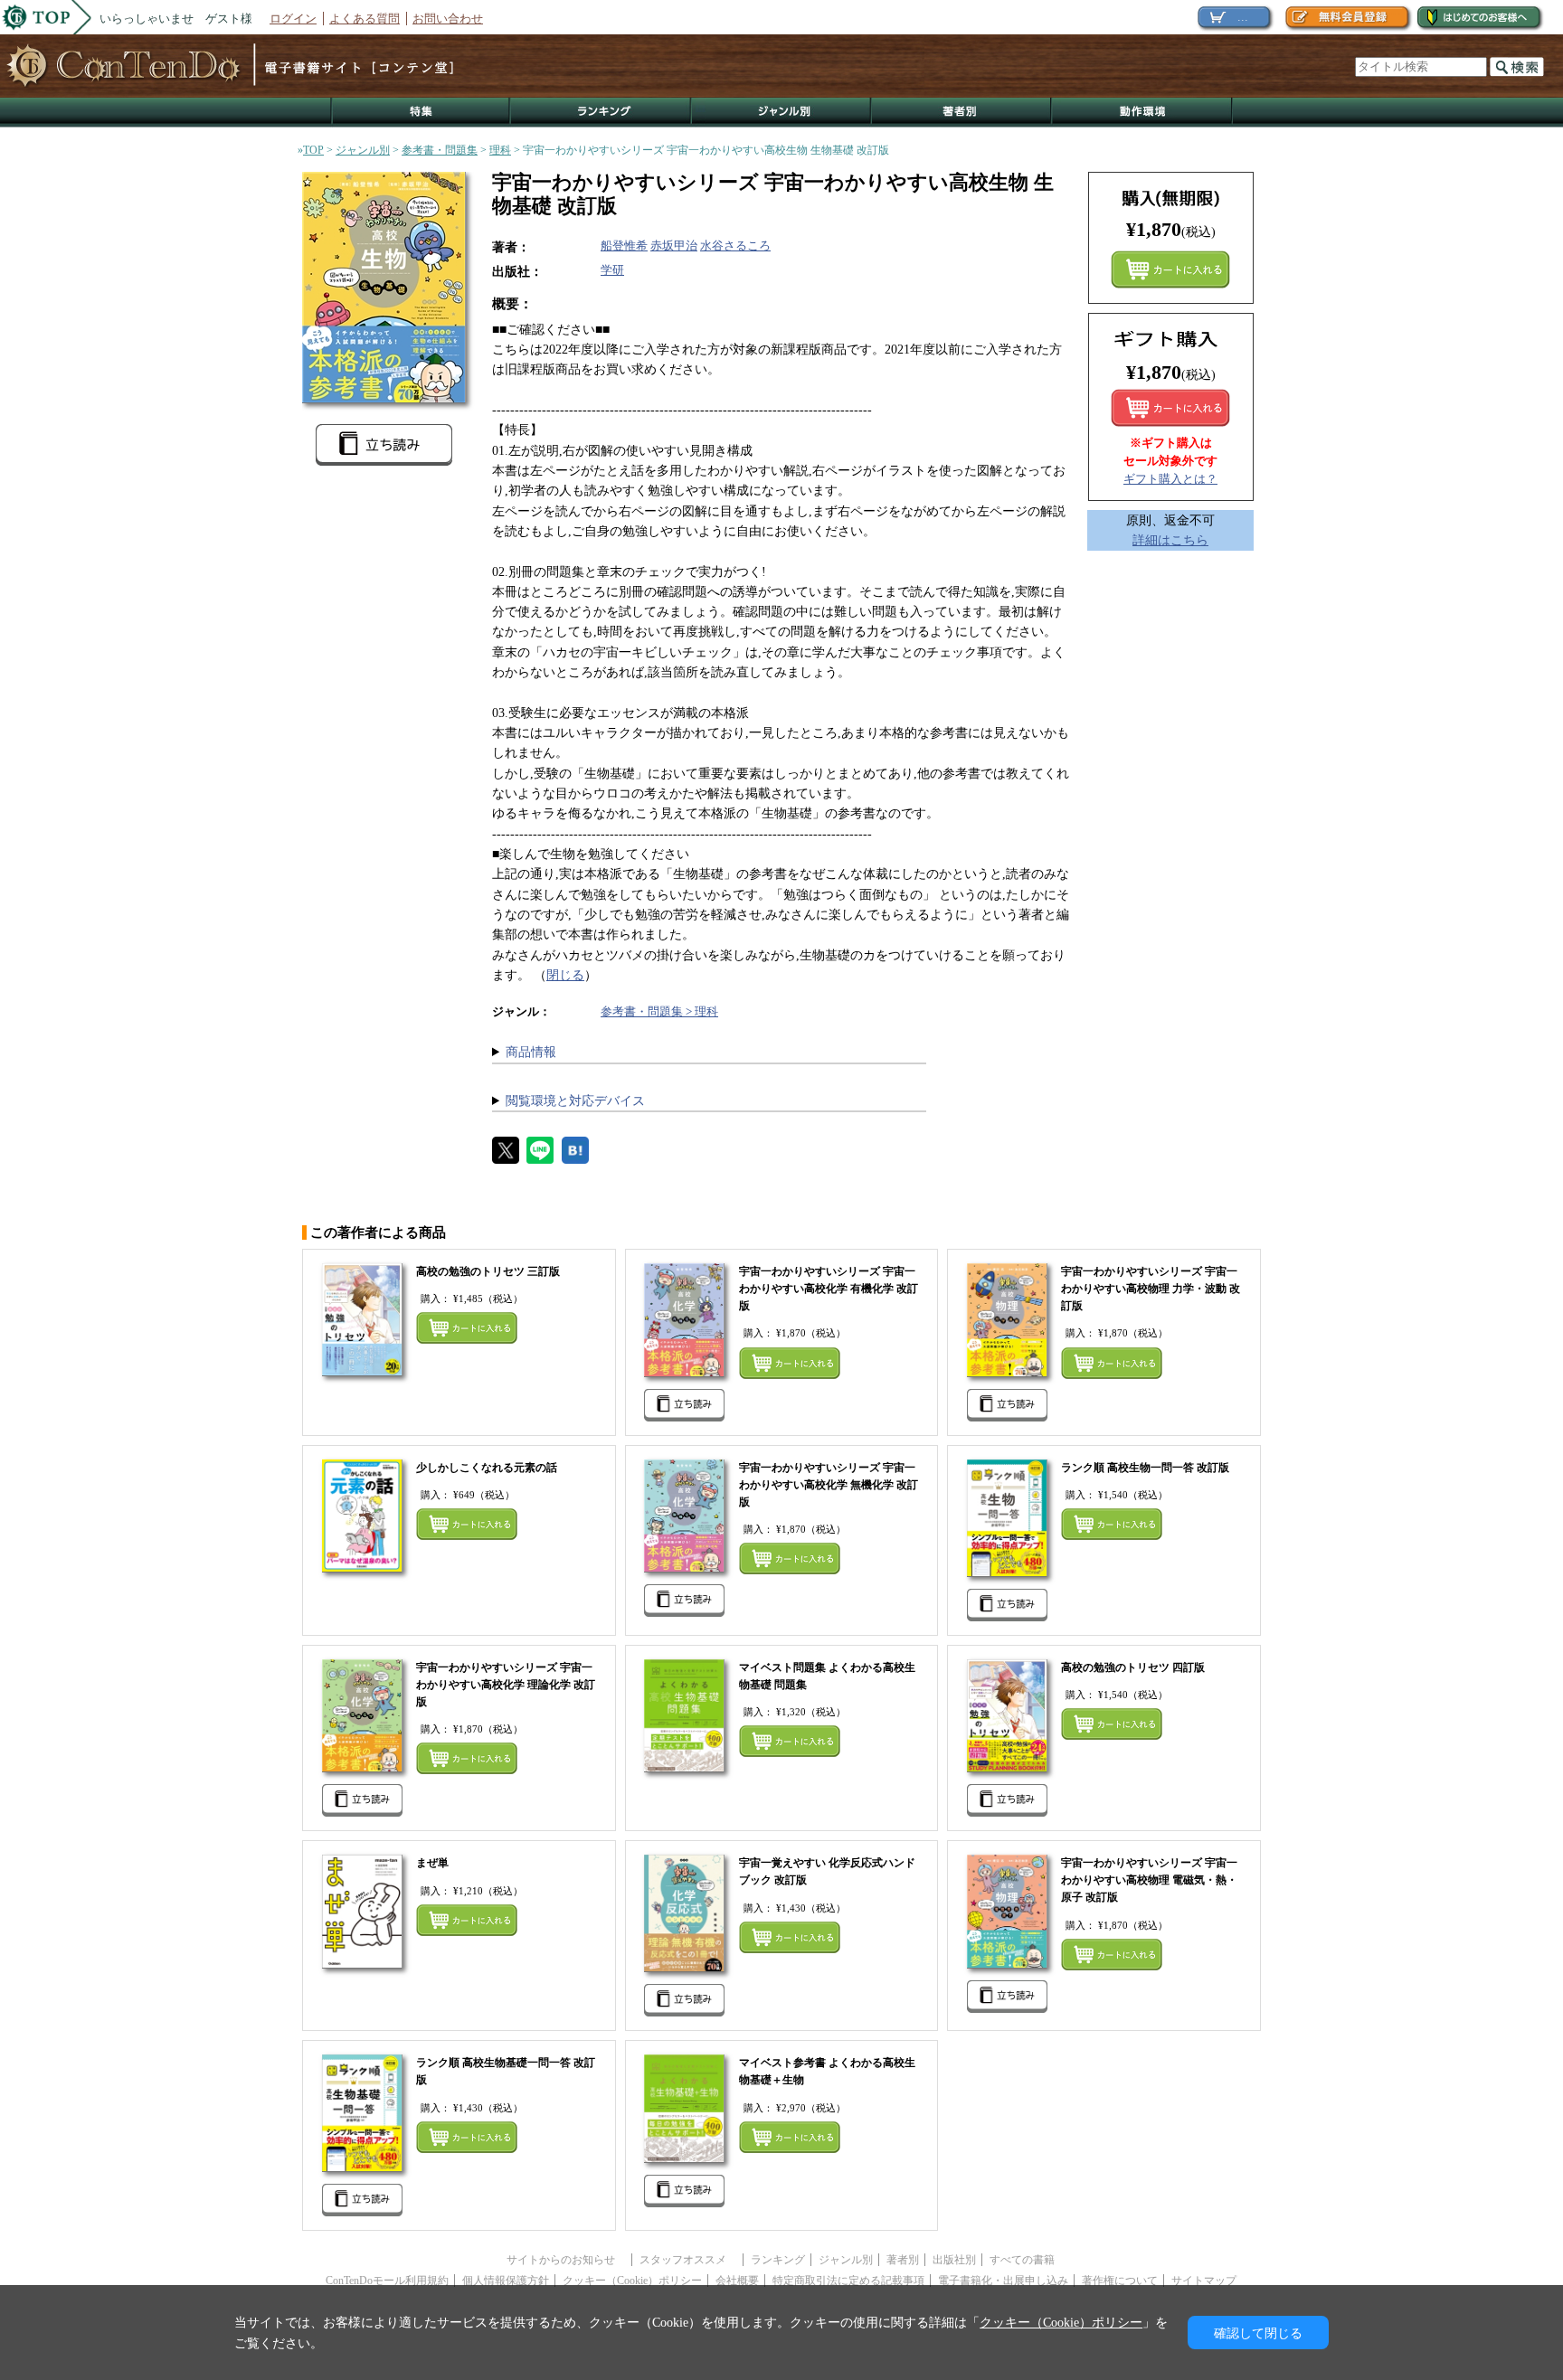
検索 (1517, 67)
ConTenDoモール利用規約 (387, 2281)
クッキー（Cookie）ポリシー (632, 2281)
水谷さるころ (735, 246)
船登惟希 (624, 246)
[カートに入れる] (1170, 408)
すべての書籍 (1022, 2260)
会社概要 (737, 2281)
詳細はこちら (1170, 540)
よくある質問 (365, 19)
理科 (500, 150)
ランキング (602, 113)
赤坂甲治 (674, 246)
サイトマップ (1204, 2281)
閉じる (565, 975)
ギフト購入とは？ (1170, 479)
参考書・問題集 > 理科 (659, 1011)
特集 (421, 113)
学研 (612, 270)
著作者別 (962, 113)
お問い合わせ (448, 19)
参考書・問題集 (440, 150)
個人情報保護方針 (506, 2281)
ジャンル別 (782, 113)
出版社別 (954, 2260)
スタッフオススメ (688, 2260)
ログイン (293, 19)
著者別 (903, 2260)
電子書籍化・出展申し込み (1003, 2281)
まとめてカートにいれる (1170, 269)
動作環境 (1142, 113)
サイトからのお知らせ (566, 2260)
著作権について (1120, 2281)
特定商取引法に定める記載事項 (848, 2281)
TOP (313, 150)
